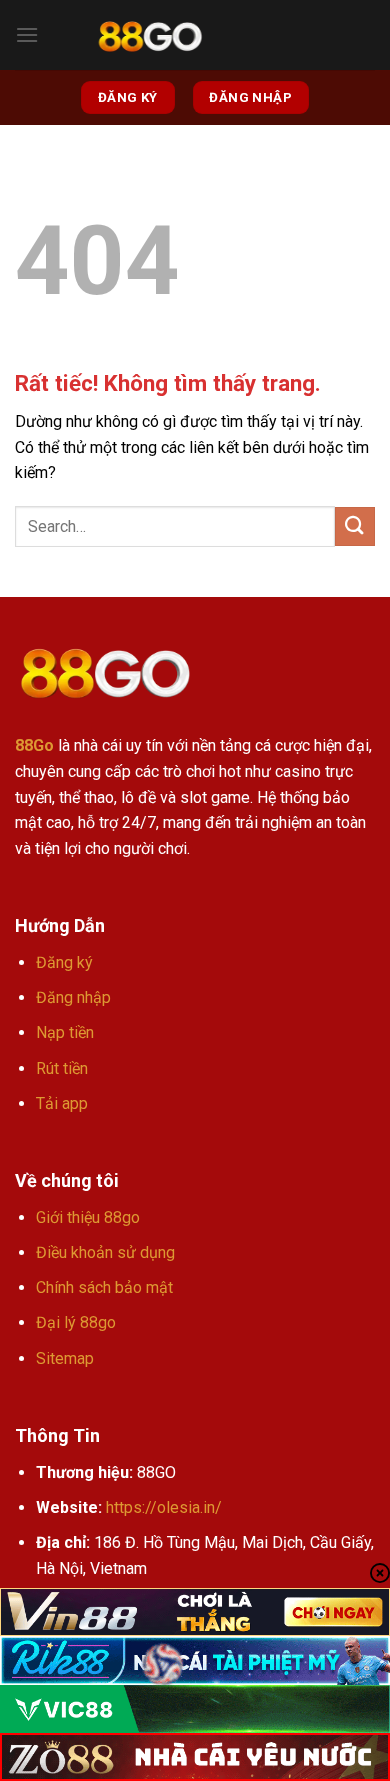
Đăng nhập (73, 997)
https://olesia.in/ (164, 1507)
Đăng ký (64, 962)
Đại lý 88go (76, 1322)
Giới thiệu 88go (88, 1217)
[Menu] (27, 34)
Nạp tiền (65, 1032)
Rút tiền (62, 1068)
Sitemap (65, 1358)
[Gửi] (355, 526)
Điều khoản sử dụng (105, 1252)
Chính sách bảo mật (104, 1287)
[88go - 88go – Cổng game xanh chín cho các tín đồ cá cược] (150, 35)
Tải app (62, 1103)
